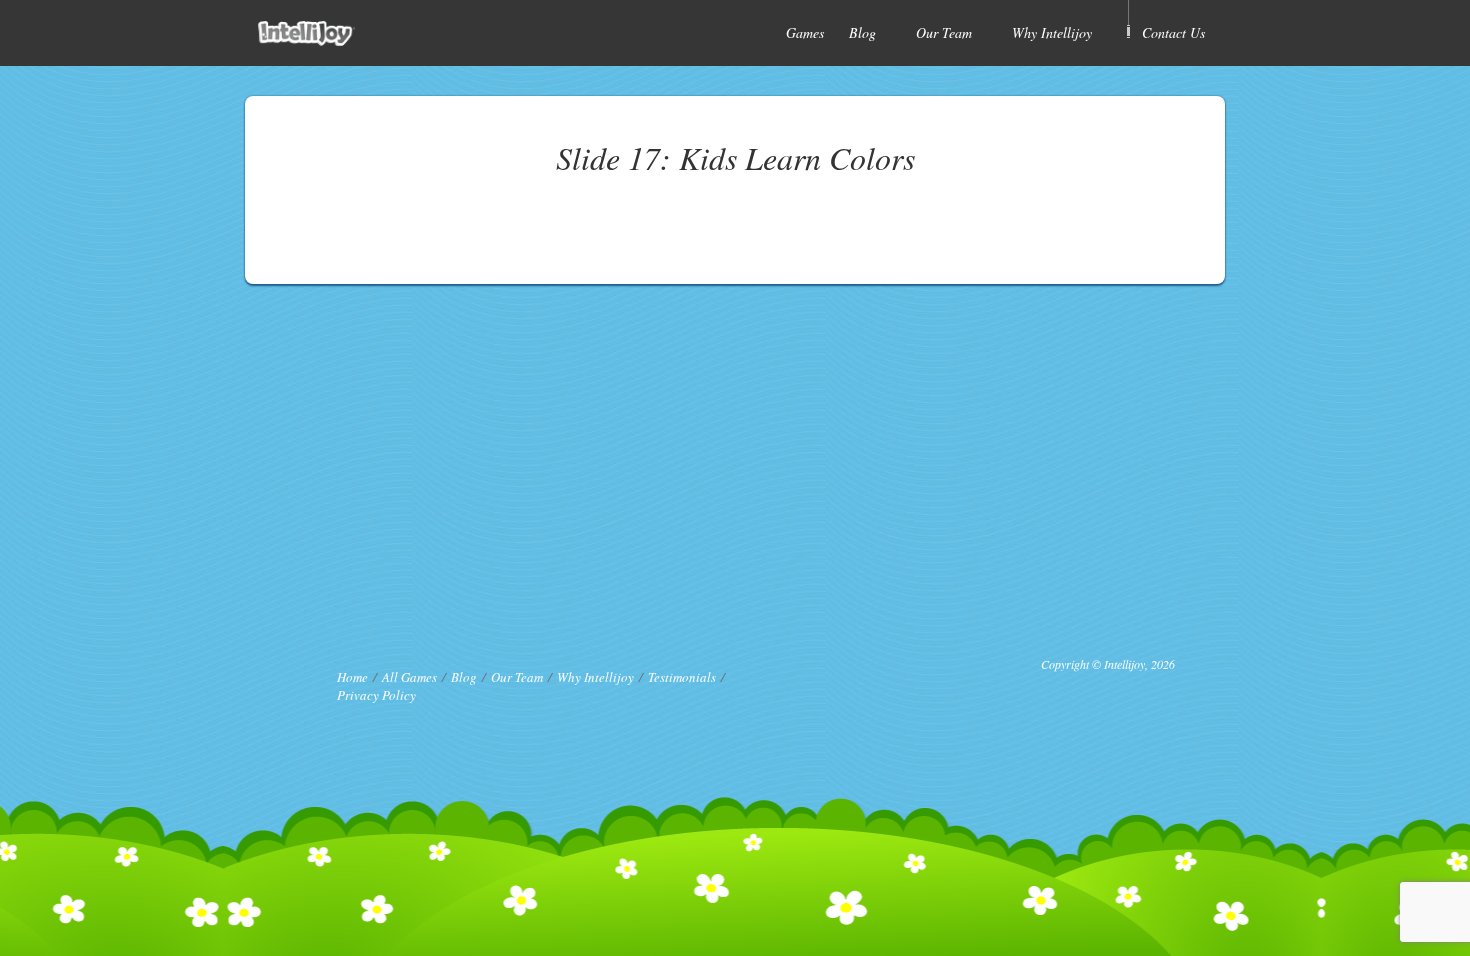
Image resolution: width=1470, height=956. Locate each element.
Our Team (944, 32)
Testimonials (682, 677)
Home (352, 677)
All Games (409, 677)
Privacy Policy (376, 695)
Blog (862, 32)
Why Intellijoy (1052, 32)
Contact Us (1173, 32)
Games (805, 32)
